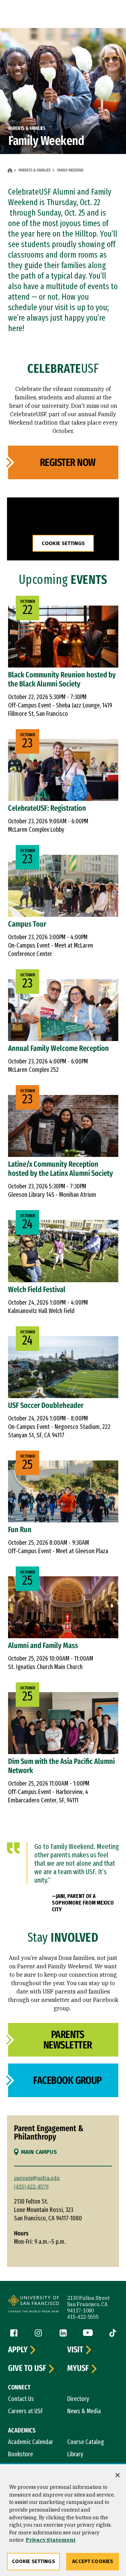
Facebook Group (68, 2080)
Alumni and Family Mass (43, 1645)
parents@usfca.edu (37, 2178)
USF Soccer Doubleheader (46, 1405)
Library (75, 2454)
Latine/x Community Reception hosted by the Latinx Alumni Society (61, 1169)
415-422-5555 (83, 2317)
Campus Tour (27, 924)
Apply (18, 2350)
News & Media (84, 2411)
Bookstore (20, 2454)
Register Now (68, 462)
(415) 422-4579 (31, 2187)
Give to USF (27, 2368)
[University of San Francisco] (33, 2305)
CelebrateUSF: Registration (47, 808)
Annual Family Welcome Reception (58, 1048)
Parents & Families (35, 170)
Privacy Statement (51, 2540)
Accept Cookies (93, 2561)
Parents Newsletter (68, 2040)
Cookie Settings (63, 543)
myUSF (78, 2368)
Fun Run (20, 1530)
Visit (75, 2350)
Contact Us (21, 2399)
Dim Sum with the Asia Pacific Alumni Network (61, 1766)
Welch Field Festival (37, 1289)
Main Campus (39, 2152)
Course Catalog (86, 2442)
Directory (78, 2399)
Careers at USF (26, 2411)
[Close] (118, 2475)
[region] (63, 2521)
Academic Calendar (31, 2442)
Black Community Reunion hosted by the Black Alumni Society (62, 679)
